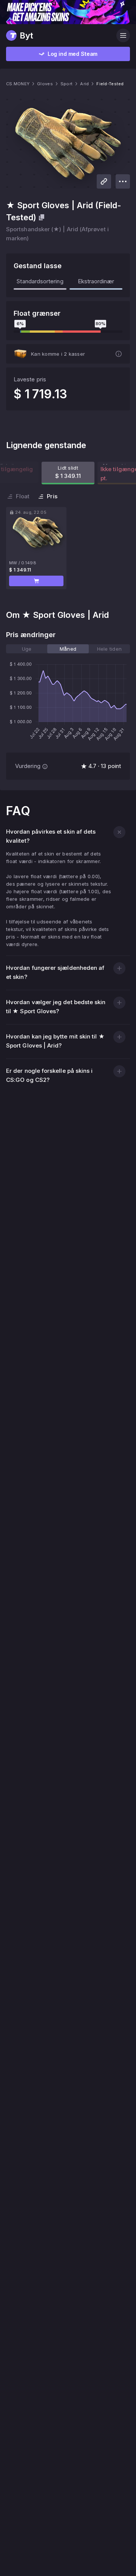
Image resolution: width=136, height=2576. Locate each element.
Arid (84, 84)
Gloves (45, 84)
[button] (36, 581)
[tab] (27, 649)
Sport (66, 84)
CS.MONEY (18, 84)
